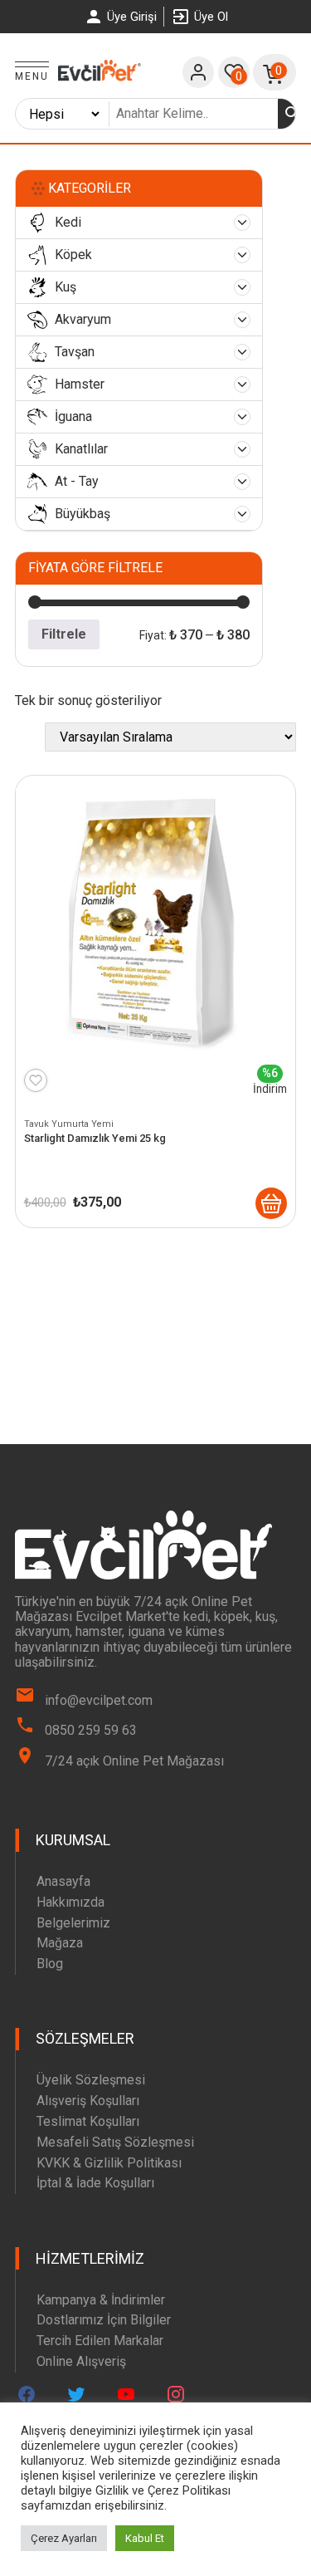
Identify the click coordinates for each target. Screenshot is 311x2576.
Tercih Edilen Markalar (100, 2341)
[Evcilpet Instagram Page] (176, 2394)
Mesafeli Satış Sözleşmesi (115, 2142)
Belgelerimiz (73, 1923)
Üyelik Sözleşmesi (91, 2080)
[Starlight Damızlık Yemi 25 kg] (271, 1203)
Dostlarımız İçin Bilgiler (104, 2320)
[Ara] (293, 114)
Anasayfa (63, 1881)
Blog (50, 1964)
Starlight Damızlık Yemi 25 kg (95, 1138)
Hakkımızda (70, 1902)
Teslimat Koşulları (88, 2121)
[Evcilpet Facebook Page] (27, 2394)
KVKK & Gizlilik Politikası (109, 2163)
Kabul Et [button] (145, 2538)
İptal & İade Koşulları (95, 2183)
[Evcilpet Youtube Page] (126, 2394)
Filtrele (64, 634)
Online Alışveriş (81, 2361)
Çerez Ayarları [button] (64, 2538)
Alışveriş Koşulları (88, 2101)
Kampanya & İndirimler (101, 2300)
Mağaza (60, 1943)
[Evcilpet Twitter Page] (76, 2394)
